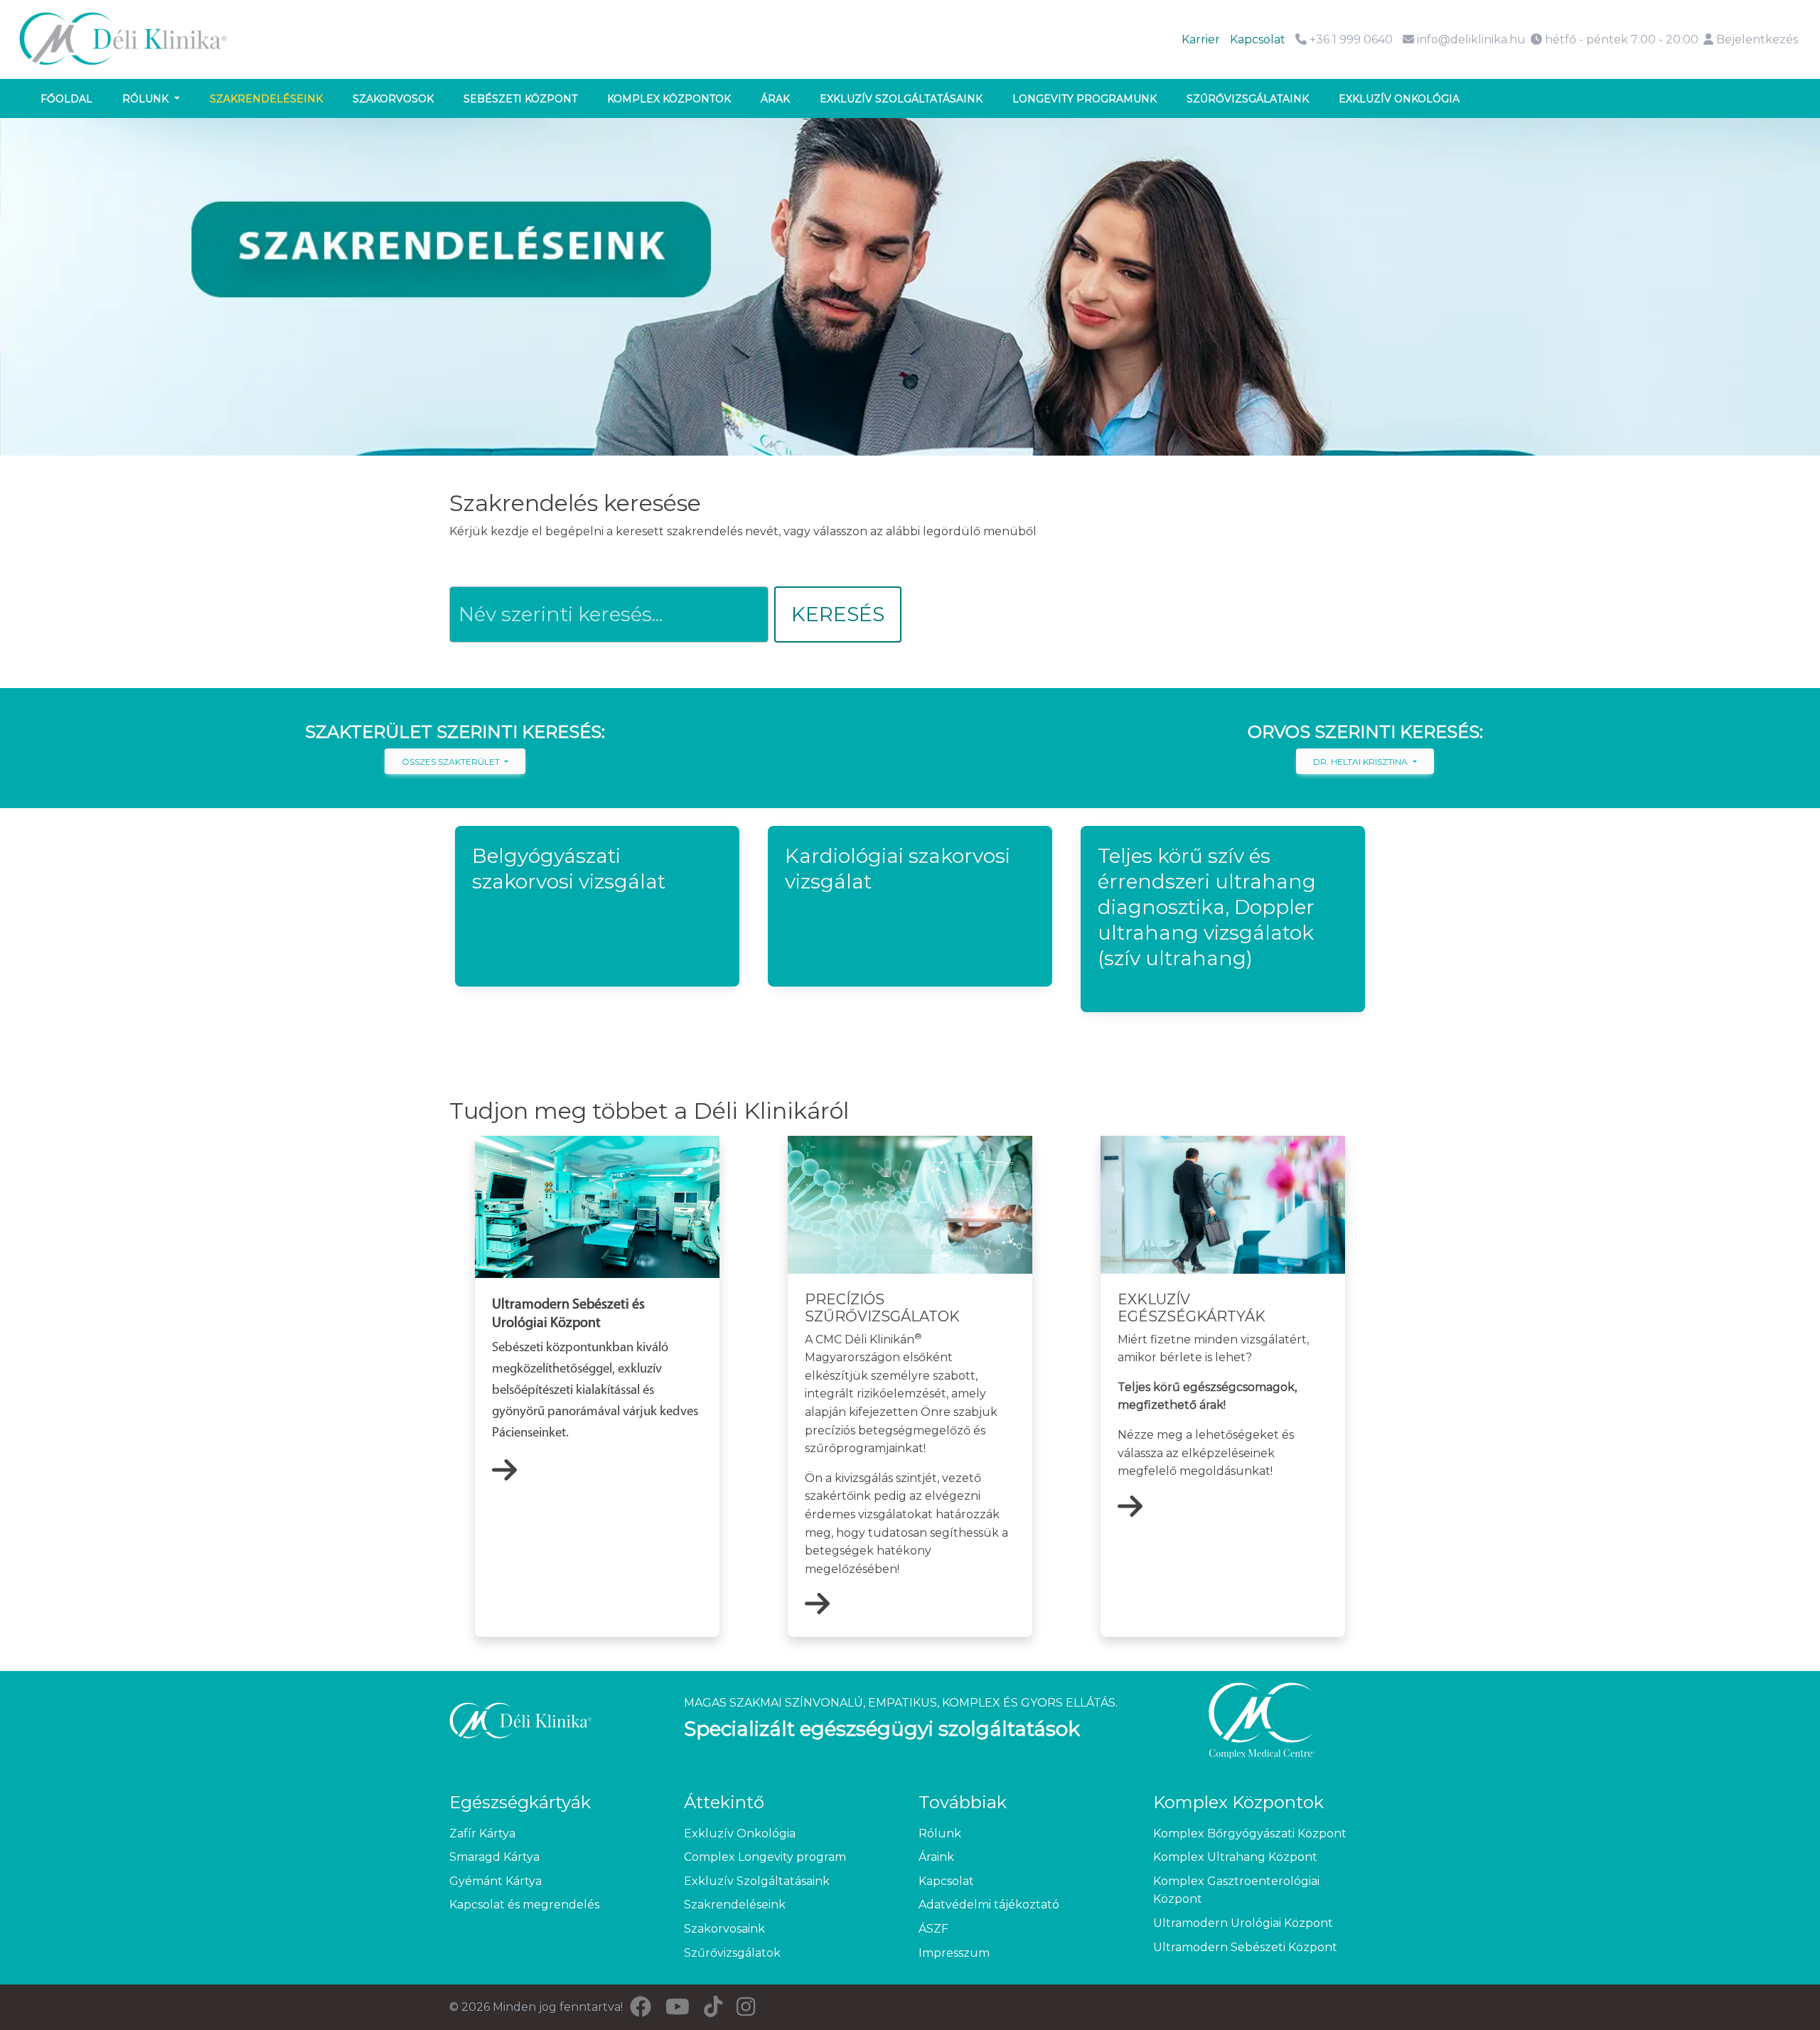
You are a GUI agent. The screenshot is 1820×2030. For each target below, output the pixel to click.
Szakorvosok (393, 99)
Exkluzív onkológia (1399, 99)
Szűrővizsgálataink (1248, 99)
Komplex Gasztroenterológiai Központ (1236, 1890)
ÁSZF (933, 1929)
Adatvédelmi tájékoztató (989, 1905)
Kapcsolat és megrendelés (524, 1905)
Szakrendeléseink (266, 99)
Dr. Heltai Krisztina (1361, 762)
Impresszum (954, 1953)
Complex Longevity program (765, 1857)
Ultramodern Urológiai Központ (1243, 1923)
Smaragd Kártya (494, 1857)
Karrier (1201, 39)
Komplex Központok (669, 99)
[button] (597, 906)
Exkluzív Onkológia (740, 1833)
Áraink (936, 1857)
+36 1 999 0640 (1350, 39)
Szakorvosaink (724, 1929)
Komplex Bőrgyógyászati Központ (1250, 1833)
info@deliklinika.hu (1471, 39)
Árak (775, 99)
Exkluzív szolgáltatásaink (901, 99)
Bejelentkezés (1756, 39)
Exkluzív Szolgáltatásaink (757, 1881)
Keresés (838, 614)
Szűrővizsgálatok (732, 1953)
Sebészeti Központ (520, 99)
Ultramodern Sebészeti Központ (1245, 1947)
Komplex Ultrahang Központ (1235, 1857)
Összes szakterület (452, 762)
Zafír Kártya (482, 1833)
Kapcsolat (1258, 39)
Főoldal (66, 99)
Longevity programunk (1085, 99)
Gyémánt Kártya (496, 1881)
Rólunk (147, 99)
